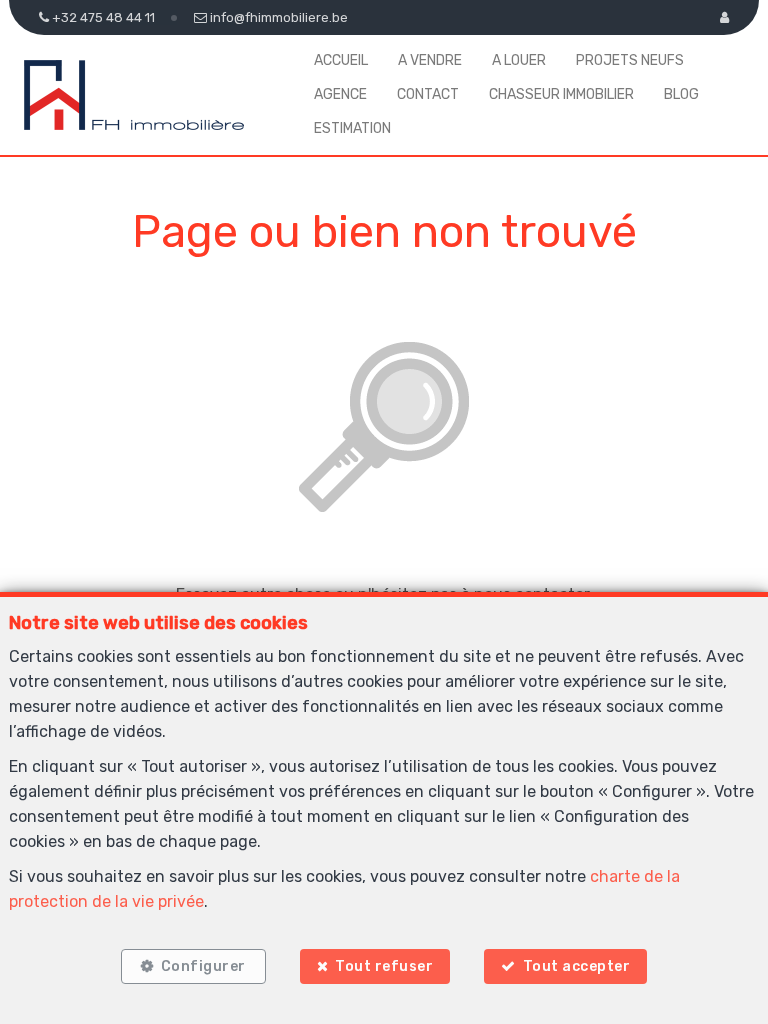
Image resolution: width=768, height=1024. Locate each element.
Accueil (341, 60)
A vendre (430, 60)
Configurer (203, 966)
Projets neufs (630, 60)
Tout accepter (577, 966)
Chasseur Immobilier (561, 94)
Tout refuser (384, 966)
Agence (340, 94)
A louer (519, 60)
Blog (681, 94)
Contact (428, 94)
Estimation (352, 128)
